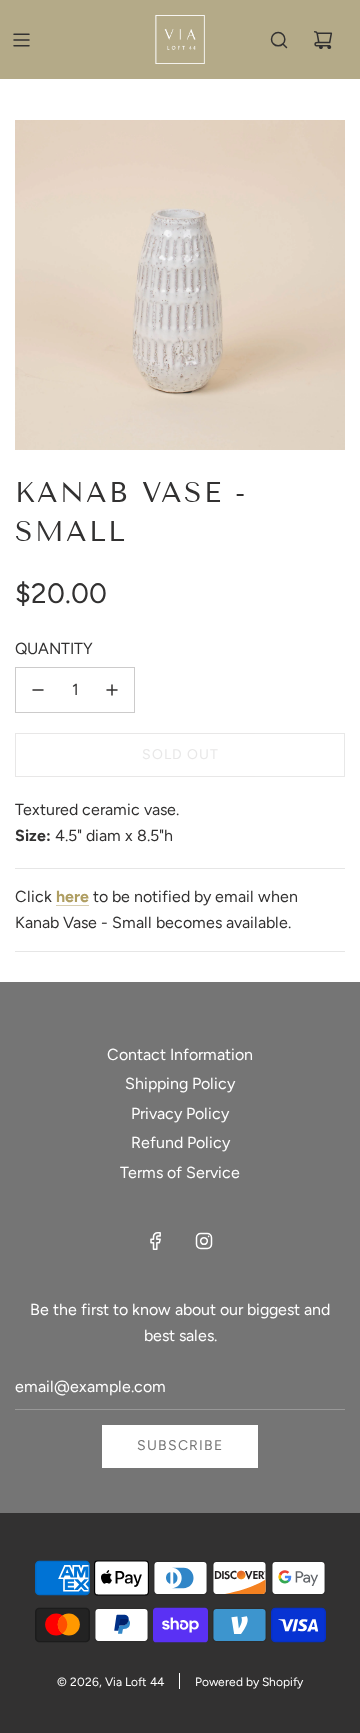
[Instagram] (204, 1241)
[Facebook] (156, 1241)
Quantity (54, 648)
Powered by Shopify (249, 1682)
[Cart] (323, 40)
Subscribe (180, 1445)
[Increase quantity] (112, 690)
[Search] (279, 40)
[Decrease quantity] (38, 690)
